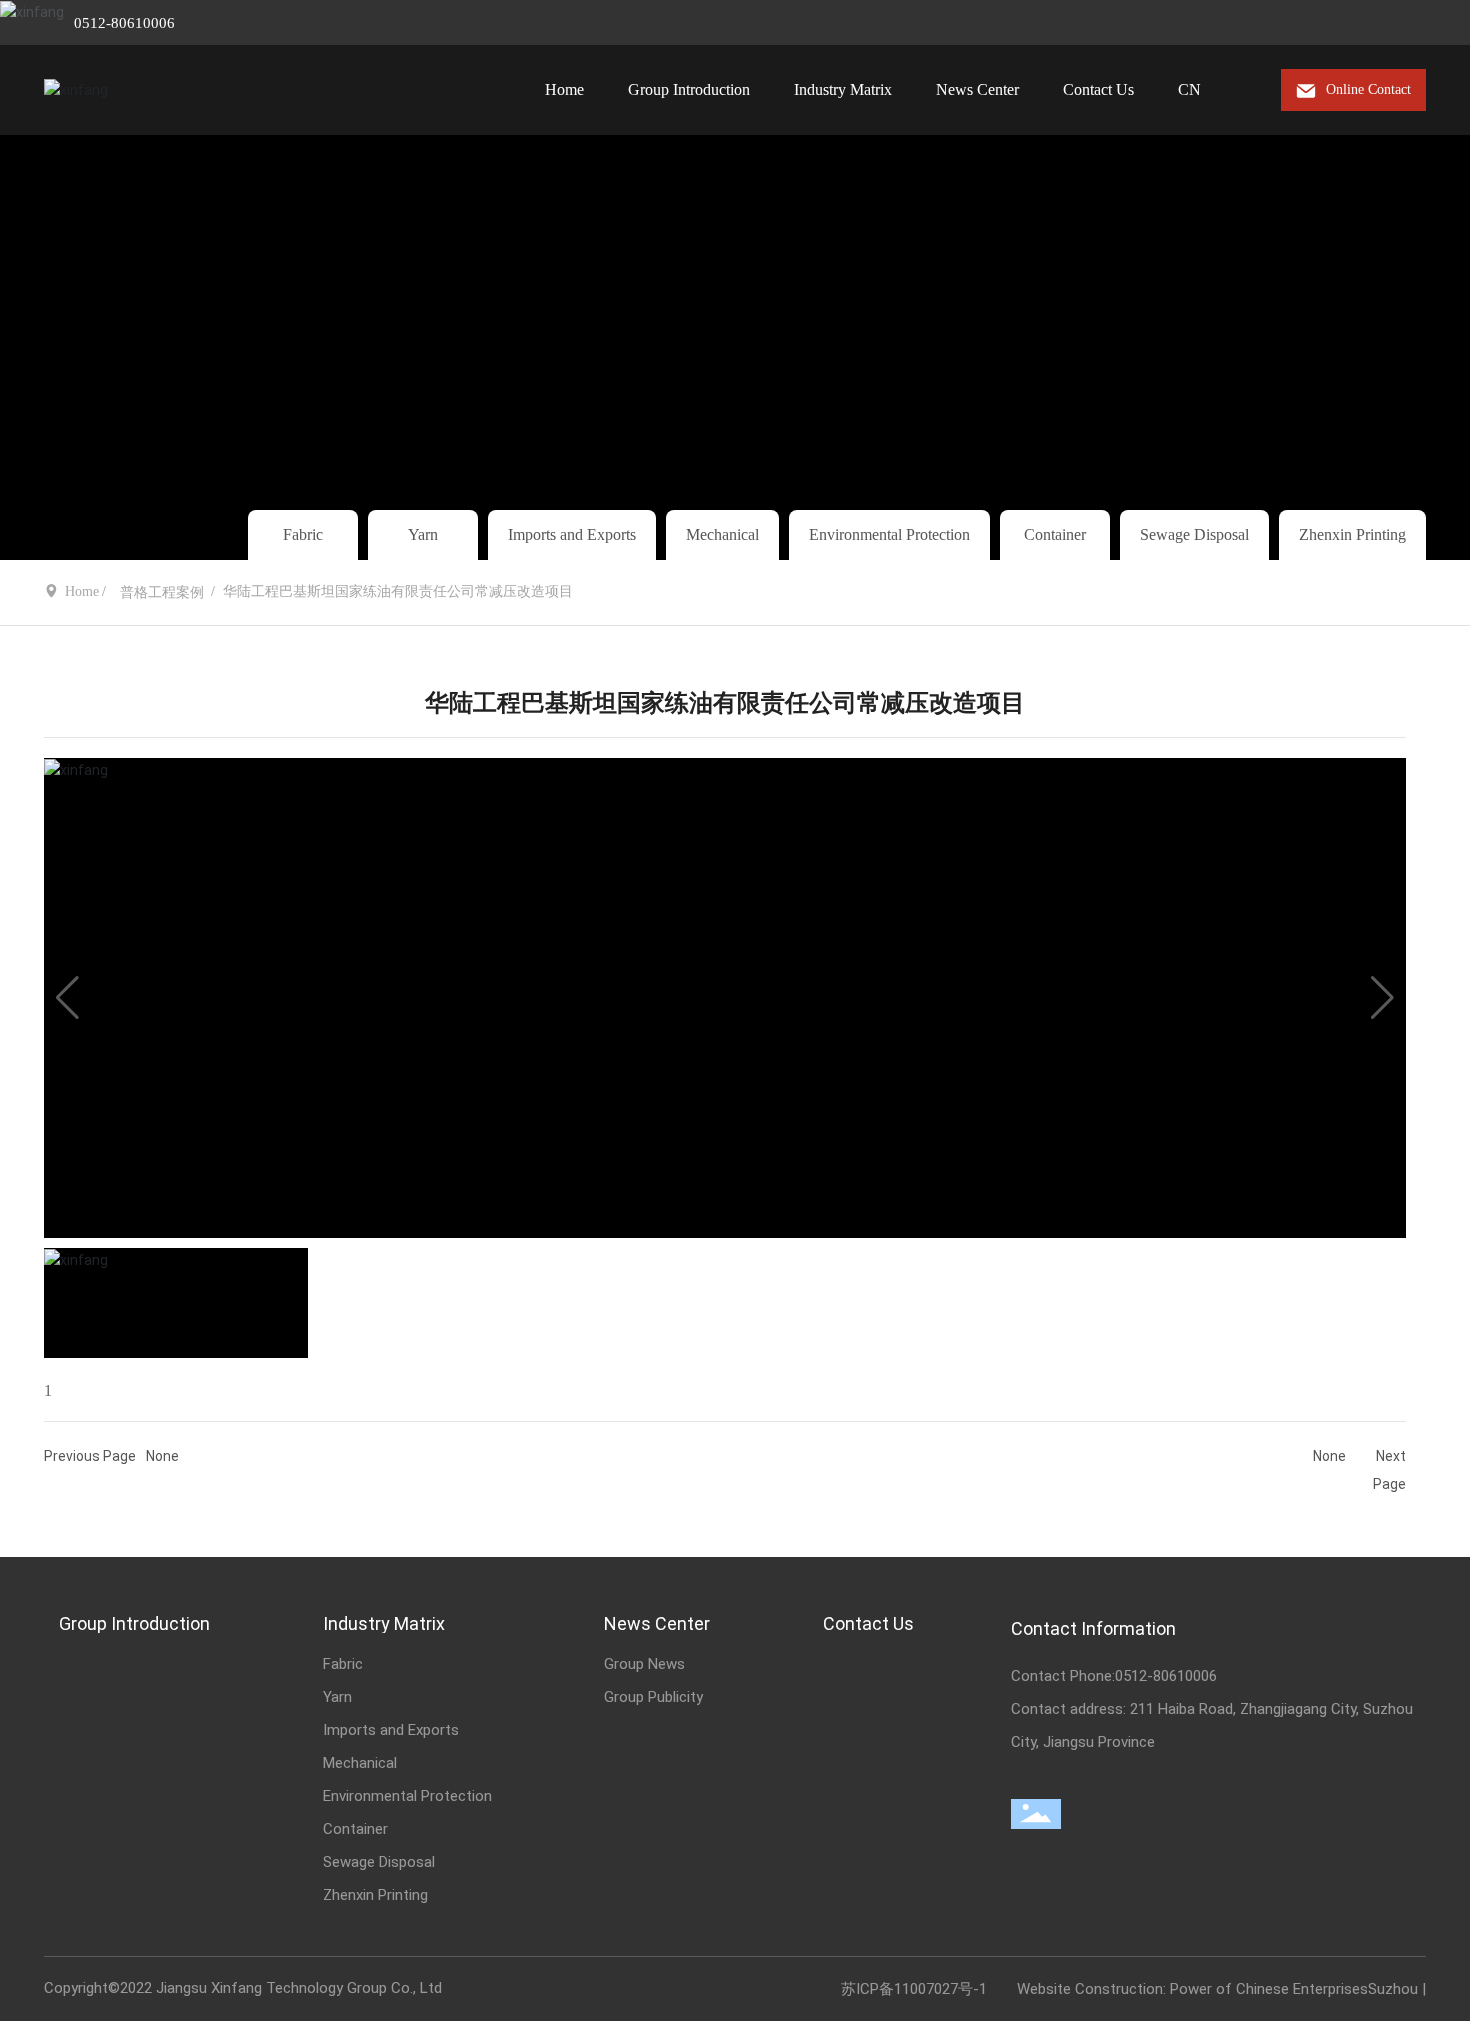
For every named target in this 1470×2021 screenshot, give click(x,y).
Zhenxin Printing (1352, 534)
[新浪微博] (1297, 23)
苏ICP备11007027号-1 (914, 1989)
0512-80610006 (124, 23)
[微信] (1327, 23)
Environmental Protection (889, 534)
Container (1055, 534)
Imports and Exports (572, 534)
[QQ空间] (1387, 23)
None (162, 1456)
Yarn (423, 534)
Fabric (303, 534)
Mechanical (722, 534)
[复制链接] (1417, 23)
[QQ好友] (1357, 23)
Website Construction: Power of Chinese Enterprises (1192, 1989)
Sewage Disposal (1194, 534)
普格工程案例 (162, 592)
